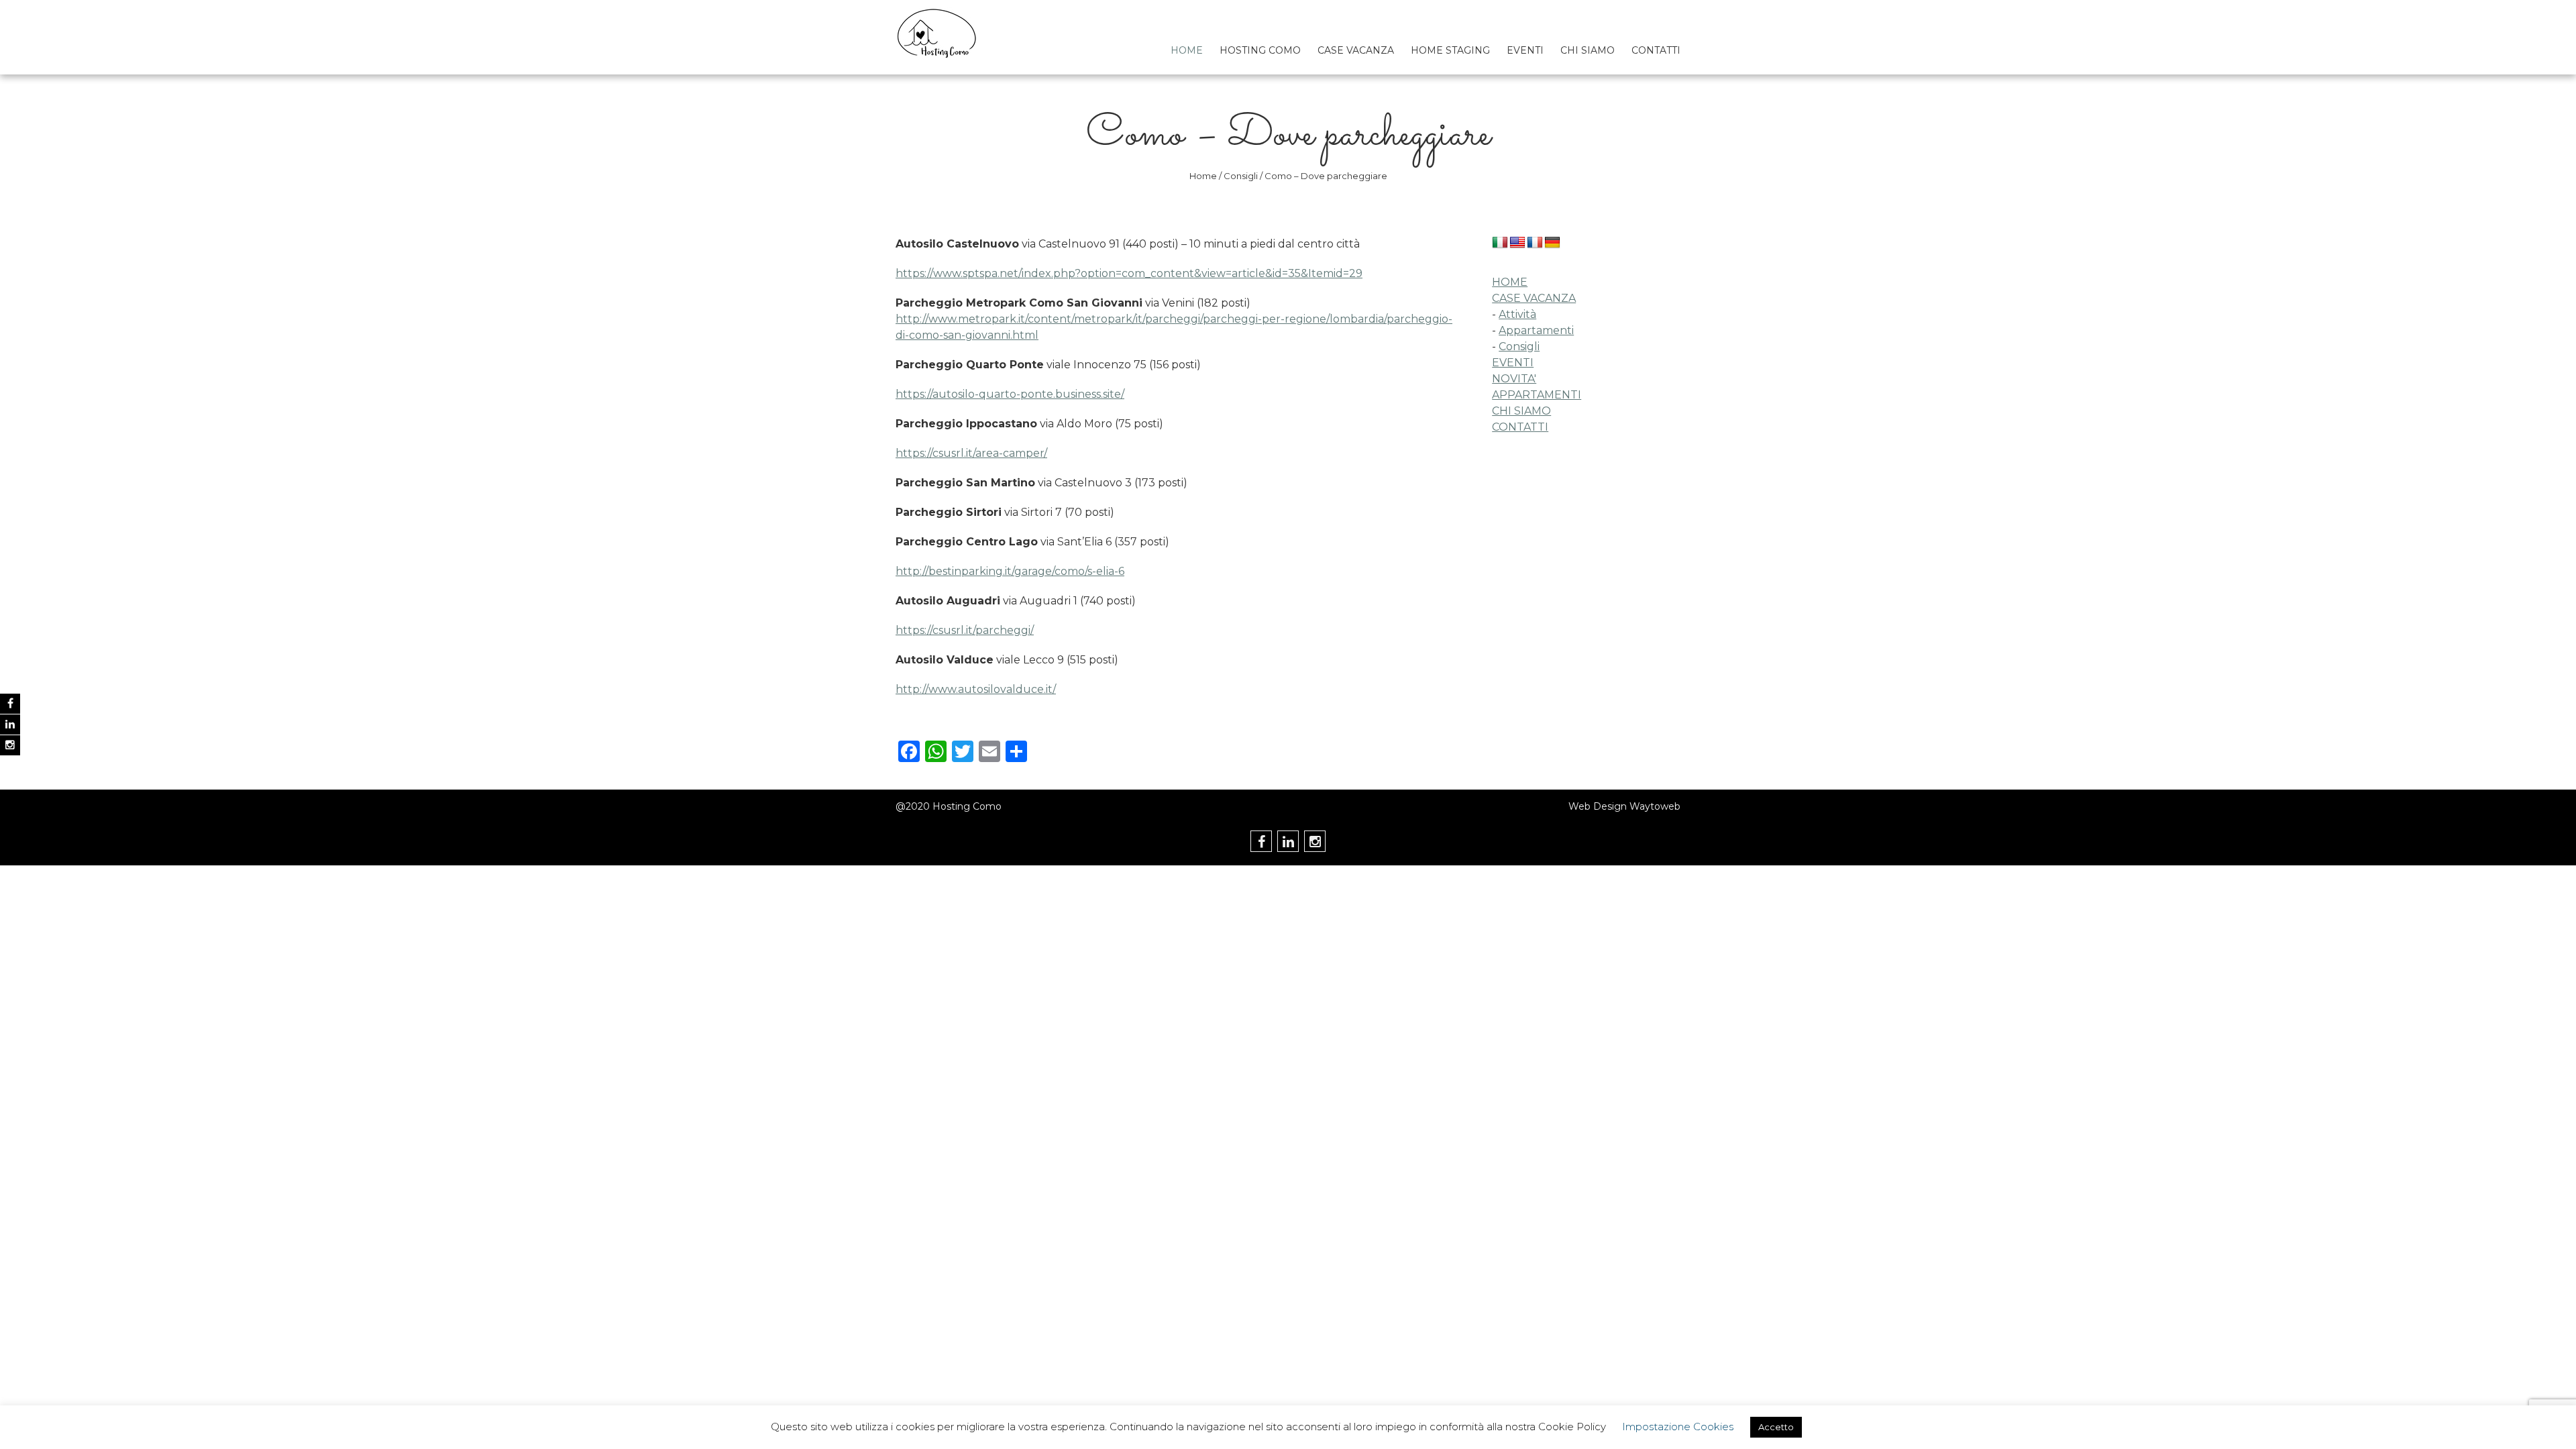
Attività (1517, 314)
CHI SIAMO (1521, 411)
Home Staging (1450, 50)
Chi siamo (1588, 50)
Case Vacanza (1356, 50)
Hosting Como (1260, 50)
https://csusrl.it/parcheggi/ (965, 630)
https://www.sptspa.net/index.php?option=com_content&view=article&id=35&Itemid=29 (1129, 273)
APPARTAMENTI (1537, 395)
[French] (1535, 243)
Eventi (1525, 50)
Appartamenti (1536, 330)
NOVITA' (1514, 379)
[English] (1517, 243)
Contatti (1656, 50)
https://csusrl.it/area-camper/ (971, 453)
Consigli (1241, 176)
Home (1187, 50)
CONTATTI (1520, 427)
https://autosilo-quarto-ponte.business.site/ (1010, 394)
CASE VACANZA (1534, 298)
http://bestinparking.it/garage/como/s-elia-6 (1010, 571)
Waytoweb (1655, 806)
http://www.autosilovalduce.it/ (976, 689)
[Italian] (1500, 243)
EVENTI (1513, 363)
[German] (1552, 243)
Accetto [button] (1776, 1427)
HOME (1510, 282)
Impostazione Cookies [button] (1678, 1427)
